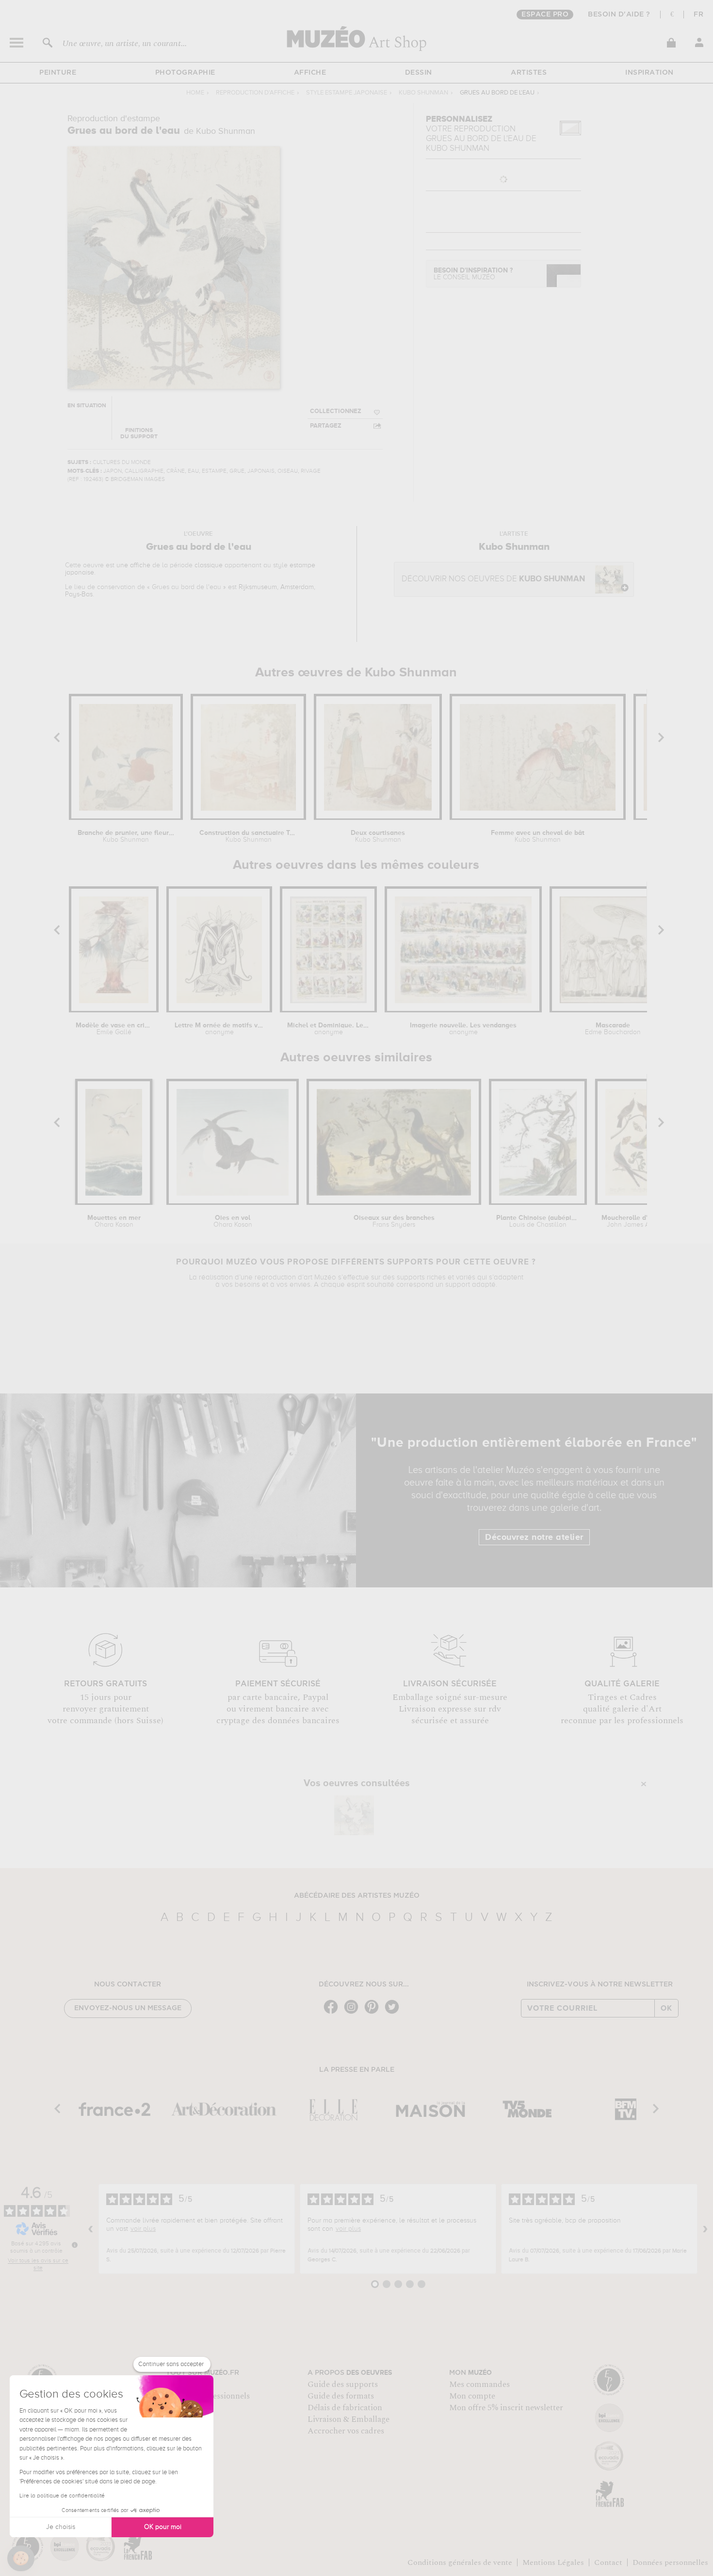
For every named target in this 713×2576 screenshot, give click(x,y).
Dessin (419, 73)
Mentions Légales (553, 2562)
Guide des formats (341, 2396)
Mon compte (472, 2396)
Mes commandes (479, 2384)
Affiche (310, 73)
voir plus (143, 2229)
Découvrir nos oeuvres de (493, 579)
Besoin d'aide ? (619, 15)
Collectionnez (336, 411)
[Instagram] (354, 2013)
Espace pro (545, 15)
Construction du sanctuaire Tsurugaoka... (248, 836)
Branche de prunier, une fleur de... (126, 836)
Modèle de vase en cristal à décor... (114, 1029)
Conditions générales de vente (460, 2562)
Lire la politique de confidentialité (62, 2496)
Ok (666, 2008)
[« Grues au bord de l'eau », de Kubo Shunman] (354, 1815)
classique (209, 565)
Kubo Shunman (423, 93)
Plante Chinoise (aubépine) (538, 1221)
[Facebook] (333, 2013)
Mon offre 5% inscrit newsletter (506, 2408)
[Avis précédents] (91, 2229)
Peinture (58, 73)
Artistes (529, 73)
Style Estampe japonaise (347, 93)
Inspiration (649, 73)
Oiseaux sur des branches (394, 1221)
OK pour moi (163, 2527)
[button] (21, 2559)
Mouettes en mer (114, 1221)
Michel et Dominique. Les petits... (328, 1029)
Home (195, 93)
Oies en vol (233, 1221)
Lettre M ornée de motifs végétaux (219, 1029)
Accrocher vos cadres (346, 2431)
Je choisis (61, 2527)
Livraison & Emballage (348, 2419)
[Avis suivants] (705, 2229)
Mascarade (613, 1029)
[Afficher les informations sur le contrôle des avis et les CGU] (75, 2245)
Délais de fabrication (345, 2408)
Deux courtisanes (378, 836)
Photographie (185, 73)
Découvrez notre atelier (534, 1537)
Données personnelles (670, 2562)
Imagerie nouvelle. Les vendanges (463, 1029)
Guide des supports (343, 2384)
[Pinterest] (374, 2013)
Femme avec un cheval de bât (538, 836)
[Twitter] (394, 2013)
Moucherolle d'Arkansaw (640, 1221)
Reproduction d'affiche (255, 93)
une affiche (133, 565)
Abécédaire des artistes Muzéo (357, 1896)
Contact (608, 2562)
